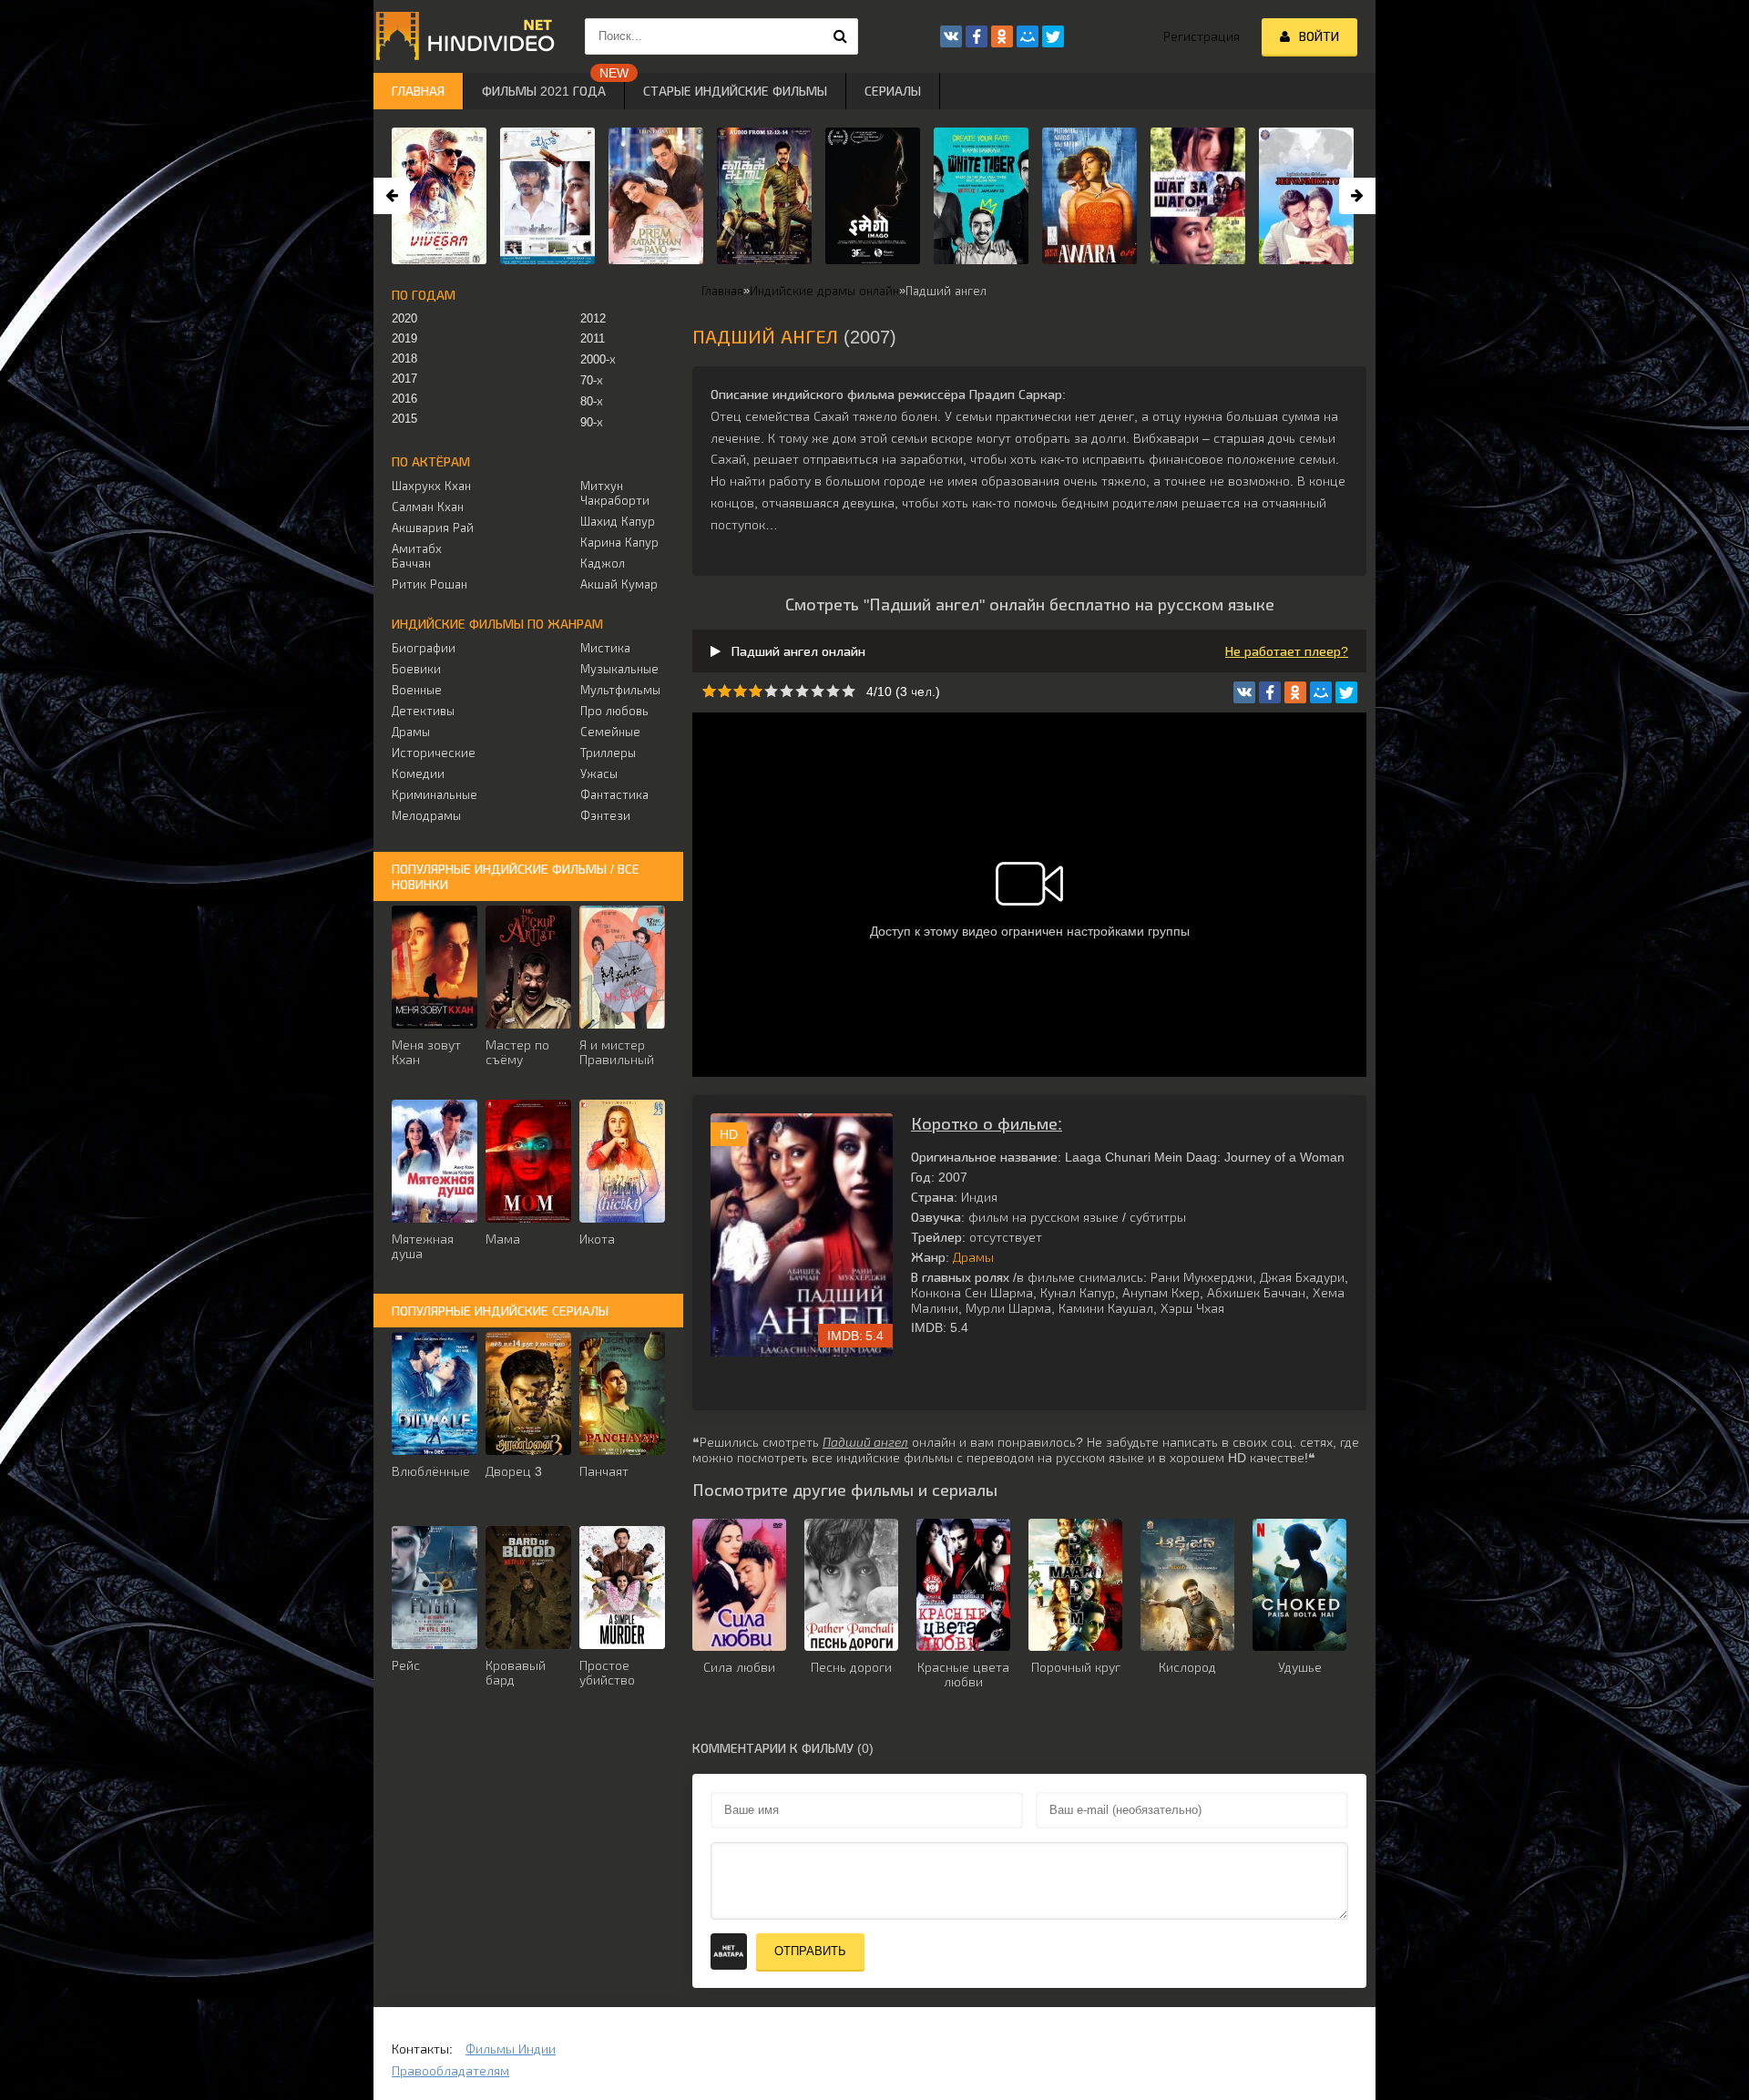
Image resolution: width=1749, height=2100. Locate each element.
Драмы (973, 1257)
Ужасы (599, 774)
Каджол (603, 563)
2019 (404, 338)
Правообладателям (450, 2071)
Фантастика (614, 795)
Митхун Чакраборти (615, 493)
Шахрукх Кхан (431, 486)
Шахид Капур (618, 522)
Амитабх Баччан (417, 556)
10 (849, 691)
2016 (404, 399)
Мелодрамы (426, 816)
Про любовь (614, 711)
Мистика (605, 648)
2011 (593, 338)
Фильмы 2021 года (544, 91)
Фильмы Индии (511, 2049)
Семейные (610, 732)
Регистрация (1202, 36)
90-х (592, 422)
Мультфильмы (620, 690)
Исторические (434, 753)
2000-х (598, 359)
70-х (592, 380)
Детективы (423, 711)
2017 (404, 379)
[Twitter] (1346, 692)
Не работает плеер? (1287, 651)
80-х (592, 401)
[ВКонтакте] (1244, 692)
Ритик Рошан (430, 584)
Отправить (810, 1951)
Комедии (418, 774)
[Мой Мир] (1321, 692)
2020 (404, 318)
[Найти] (840, 36)
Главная (418, 91)
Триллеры (608, 753)
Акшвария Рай (433, 528)
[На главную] (465, 36)
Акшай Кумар (619, 584)
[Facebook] (1270, 692)
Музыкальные (619, 669)
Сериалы (893, 91)
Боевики (416, 669)
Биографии (424, 648)
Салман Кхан (428, 507)
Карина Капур (619, 543)
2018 (404, 359)
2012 (593, 318)
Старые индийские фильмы (735, 91)
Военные (417, 690)
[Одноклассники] (1295, 692)
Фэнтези (605, 816)
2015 (404, 419)
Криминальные (434, 795)
